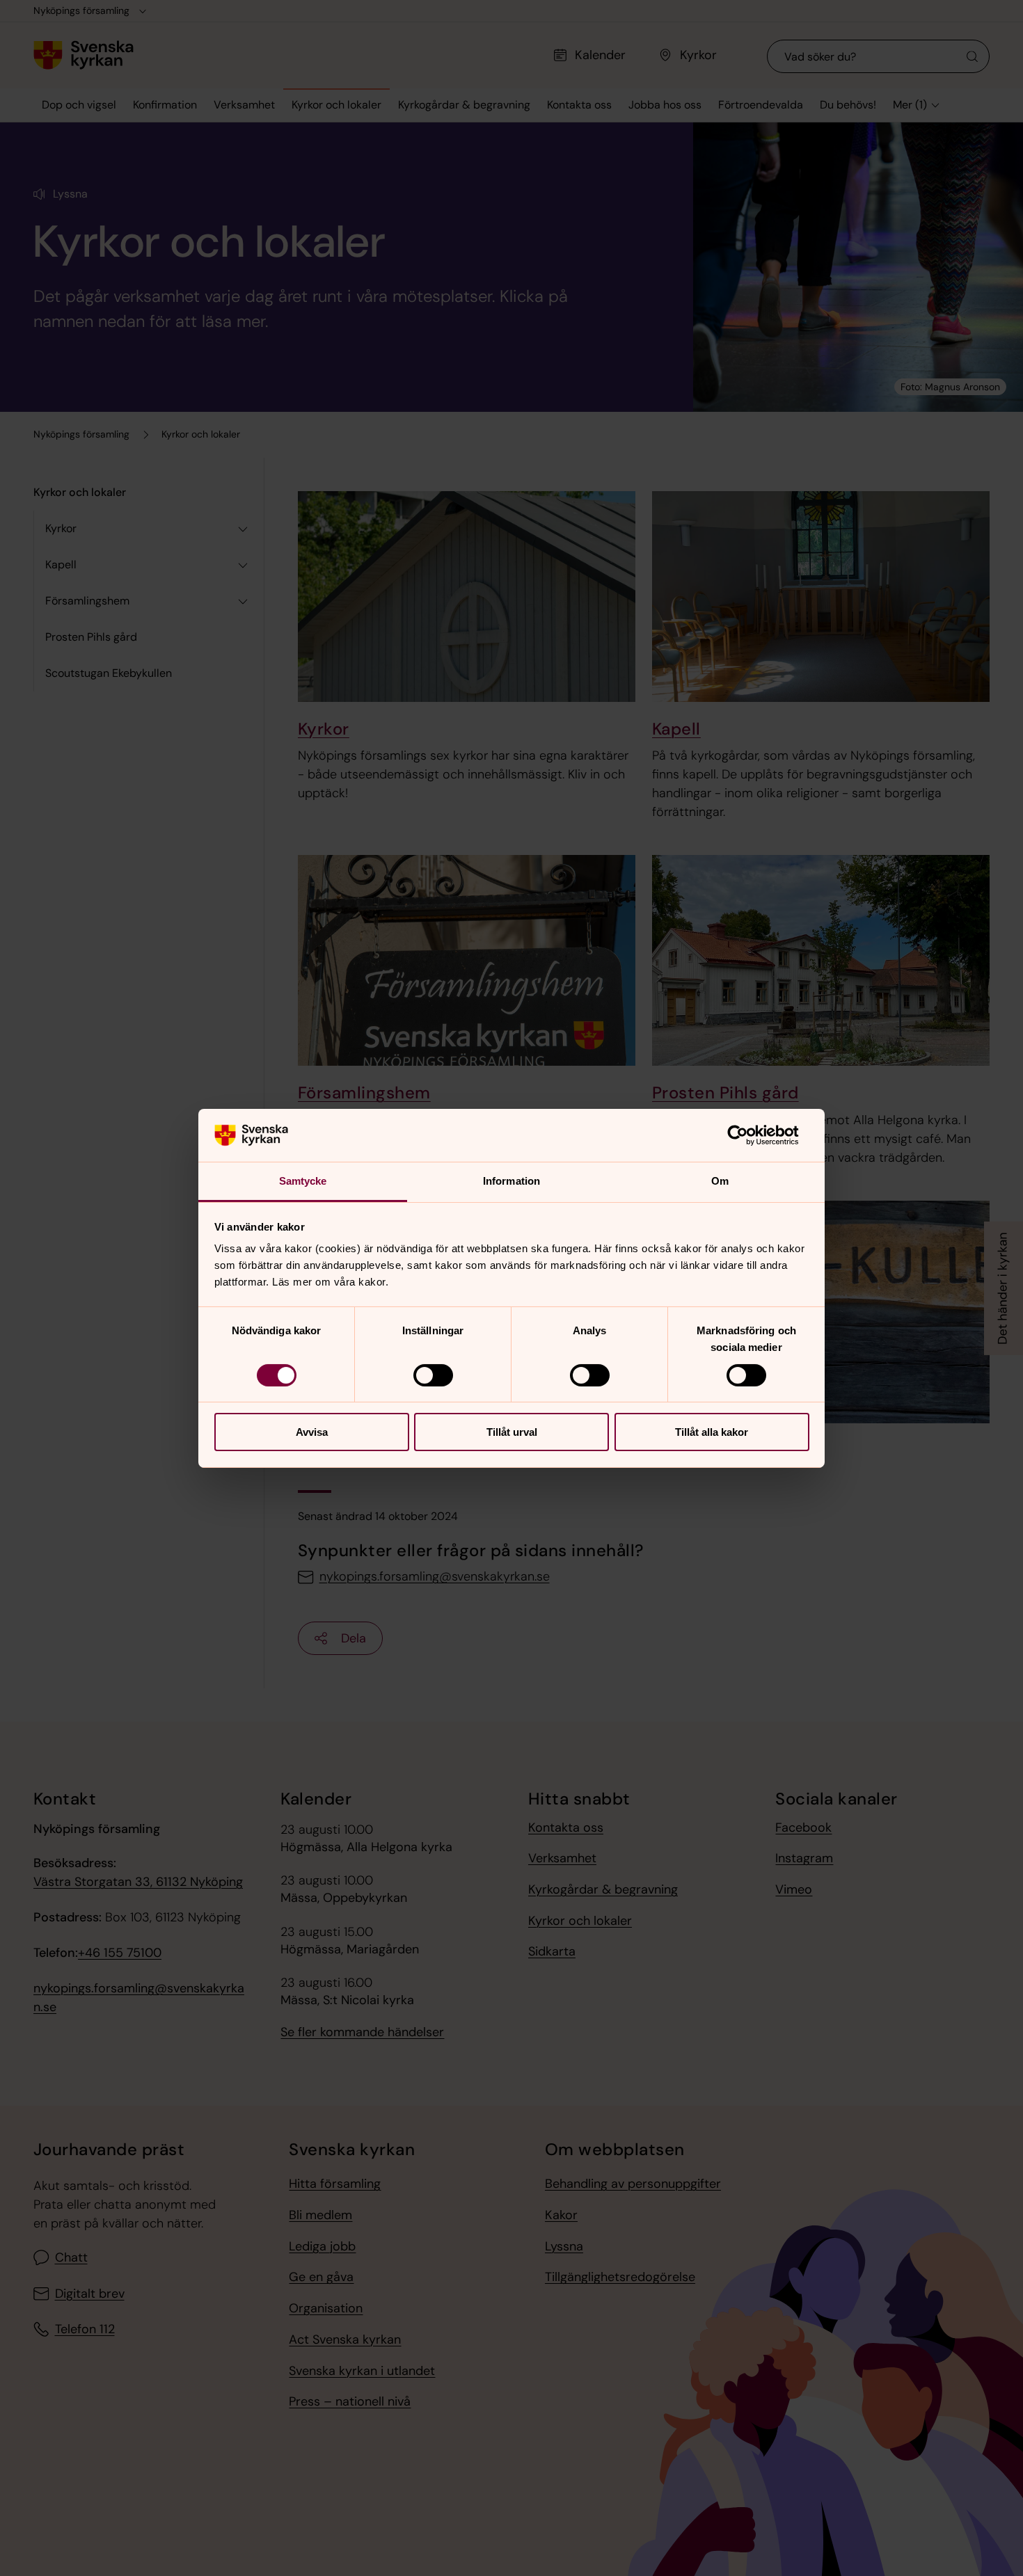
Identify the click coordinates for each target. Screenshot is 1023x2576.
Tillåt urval (512, 1432)
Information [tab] (511, 1181)
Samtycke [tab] (303, 1181)
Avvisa (312, 1432)
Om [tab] (720, 1181)
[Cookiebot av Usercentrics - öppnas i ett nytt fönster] (748, 1135)
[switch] (433, 1375)
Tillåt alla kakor (712, 1432)
